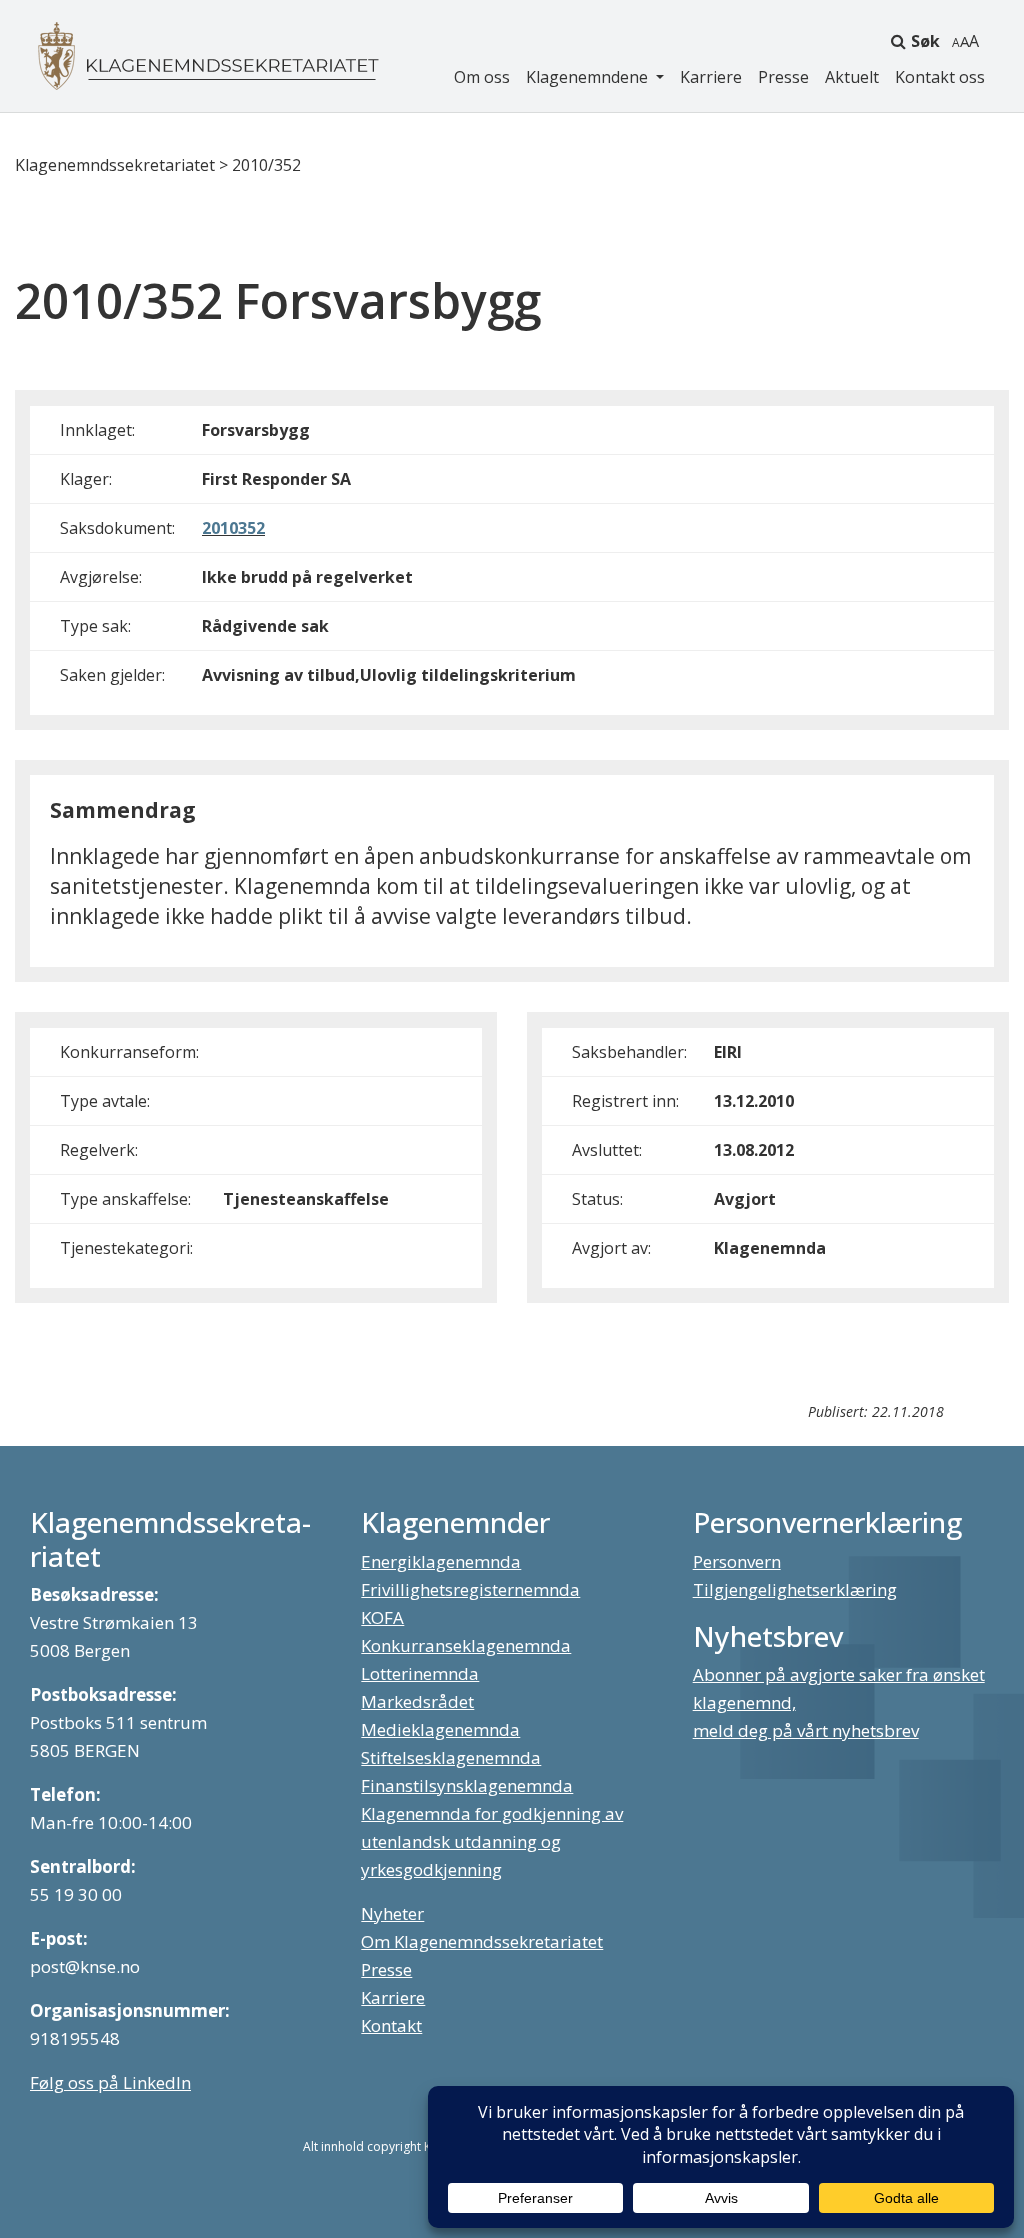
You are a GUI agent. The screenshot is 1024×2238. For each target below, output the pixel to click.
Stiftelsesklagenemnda (451, 1757)
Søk (925, 41)
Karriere (711, 77)
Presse (783, 77)
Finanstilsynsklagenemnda (467, 1785)
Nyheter (392, 1913)
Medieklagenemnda (440, 1729)
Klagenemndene (589, 77)
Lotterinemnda (420, 1673)
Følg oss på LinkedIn (110, 2082)
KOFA (382, 1617)
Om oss (482, 77)
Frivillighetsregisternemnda (470, 1589)
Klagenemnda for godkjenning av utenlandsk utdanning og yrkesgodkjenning (492, 1841)
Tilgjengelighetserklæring (795, 1589)
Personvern (737, 1561)
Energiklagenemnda (441, 1561)
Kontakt (391, 2025)
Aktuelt (852, 77)
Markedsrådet (417, 1701)
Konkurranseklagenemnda (466, 1645)
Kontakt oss (940, 77)
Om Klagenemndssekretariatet (482, 1941)
